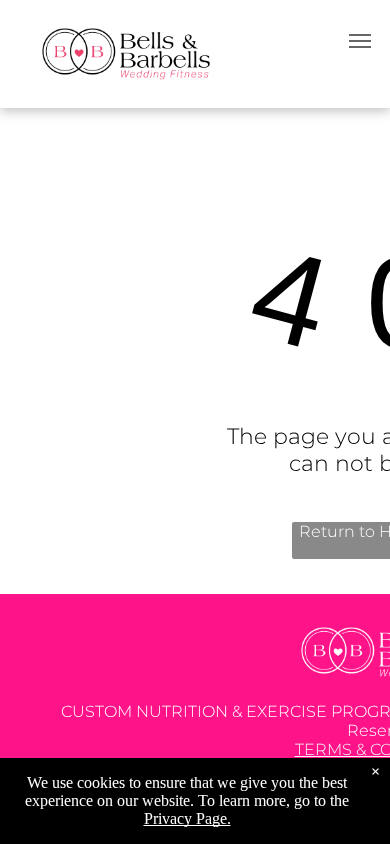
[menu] (360, 41)
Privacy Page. (187, 818)
